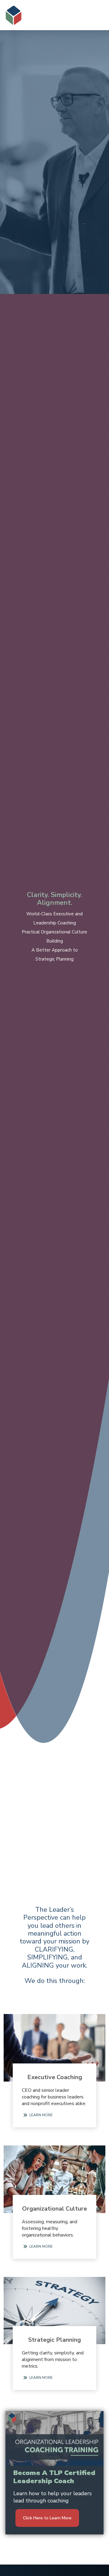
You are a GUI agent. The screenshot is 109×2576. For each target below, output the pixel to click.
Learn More (41, 2115)
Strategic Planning (54, 2340)
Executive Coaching (55, 2077)
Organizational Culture (54, 2209)
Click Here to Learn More (47, 2518)
